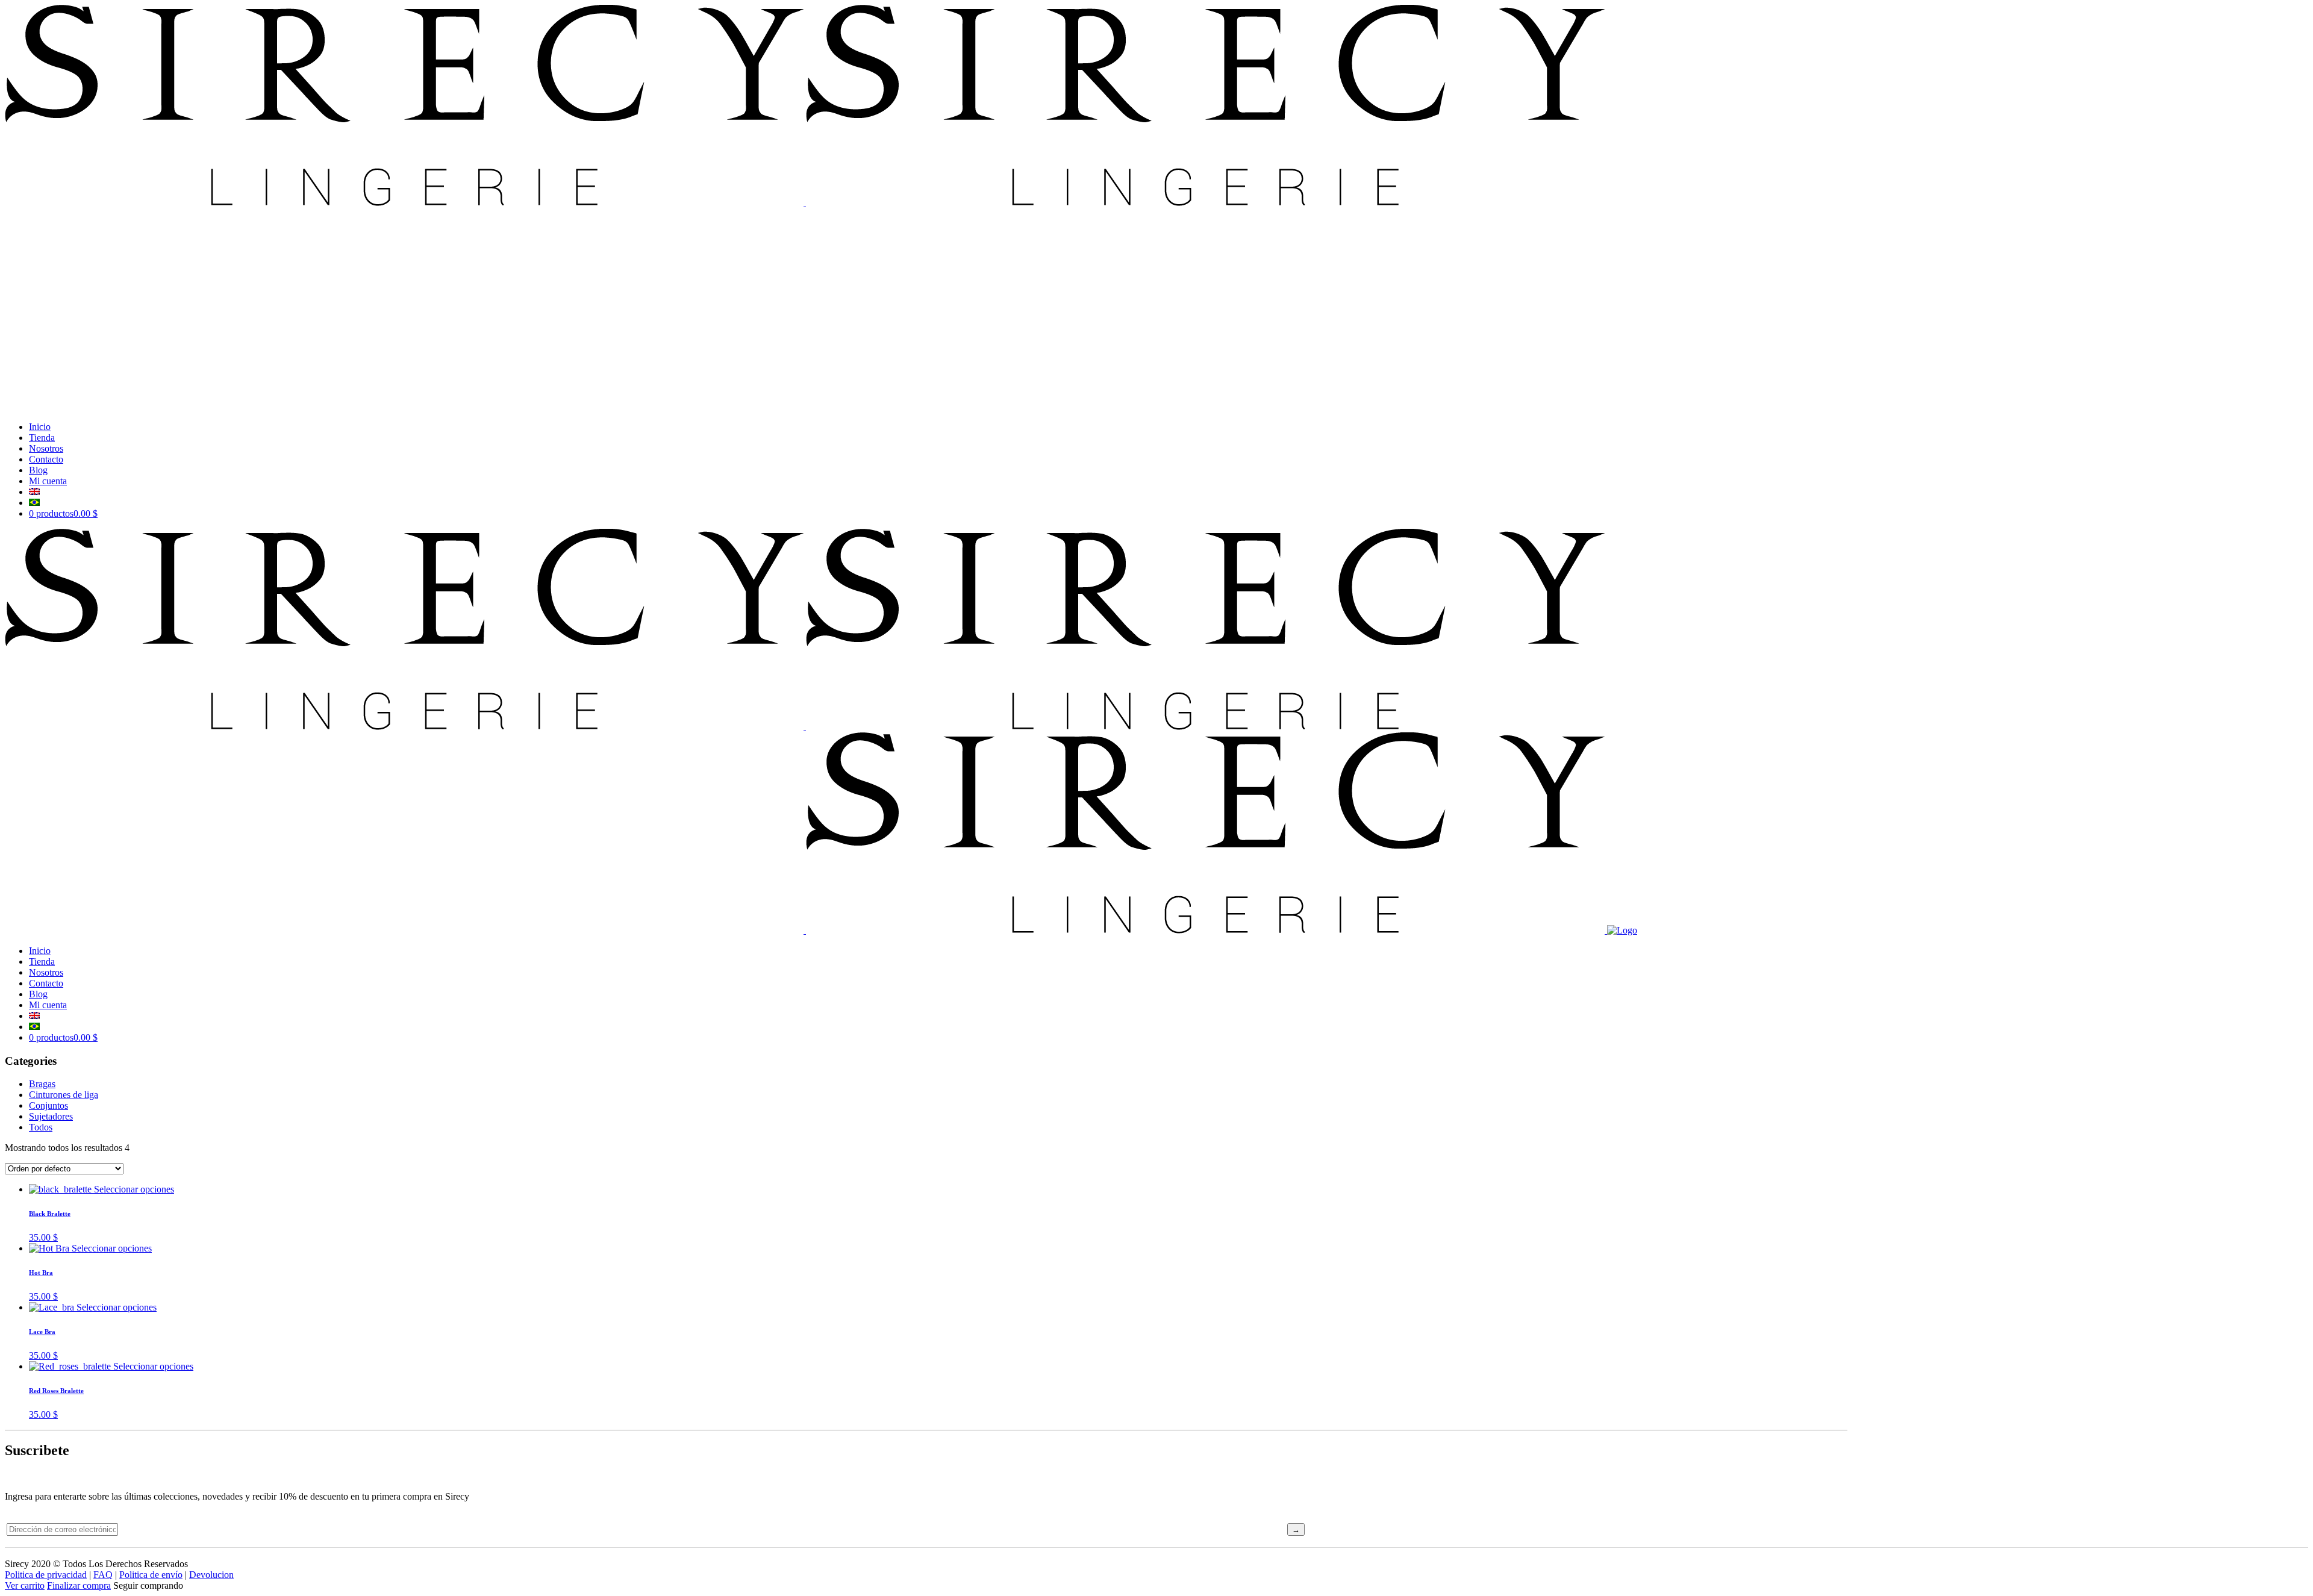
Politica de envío (151, 1575)
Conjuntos (48, 1105)
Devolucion (211, 1575)
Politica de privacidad (46, 1575)
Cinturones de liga (64, 1095)
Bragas (42, 1084)
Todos (41, 1127)
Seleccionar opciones (134, 1189)
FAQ (103, 1575)
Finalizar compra (79, 1585)
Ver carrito (25, 1585)
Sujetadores (51, 1116)
